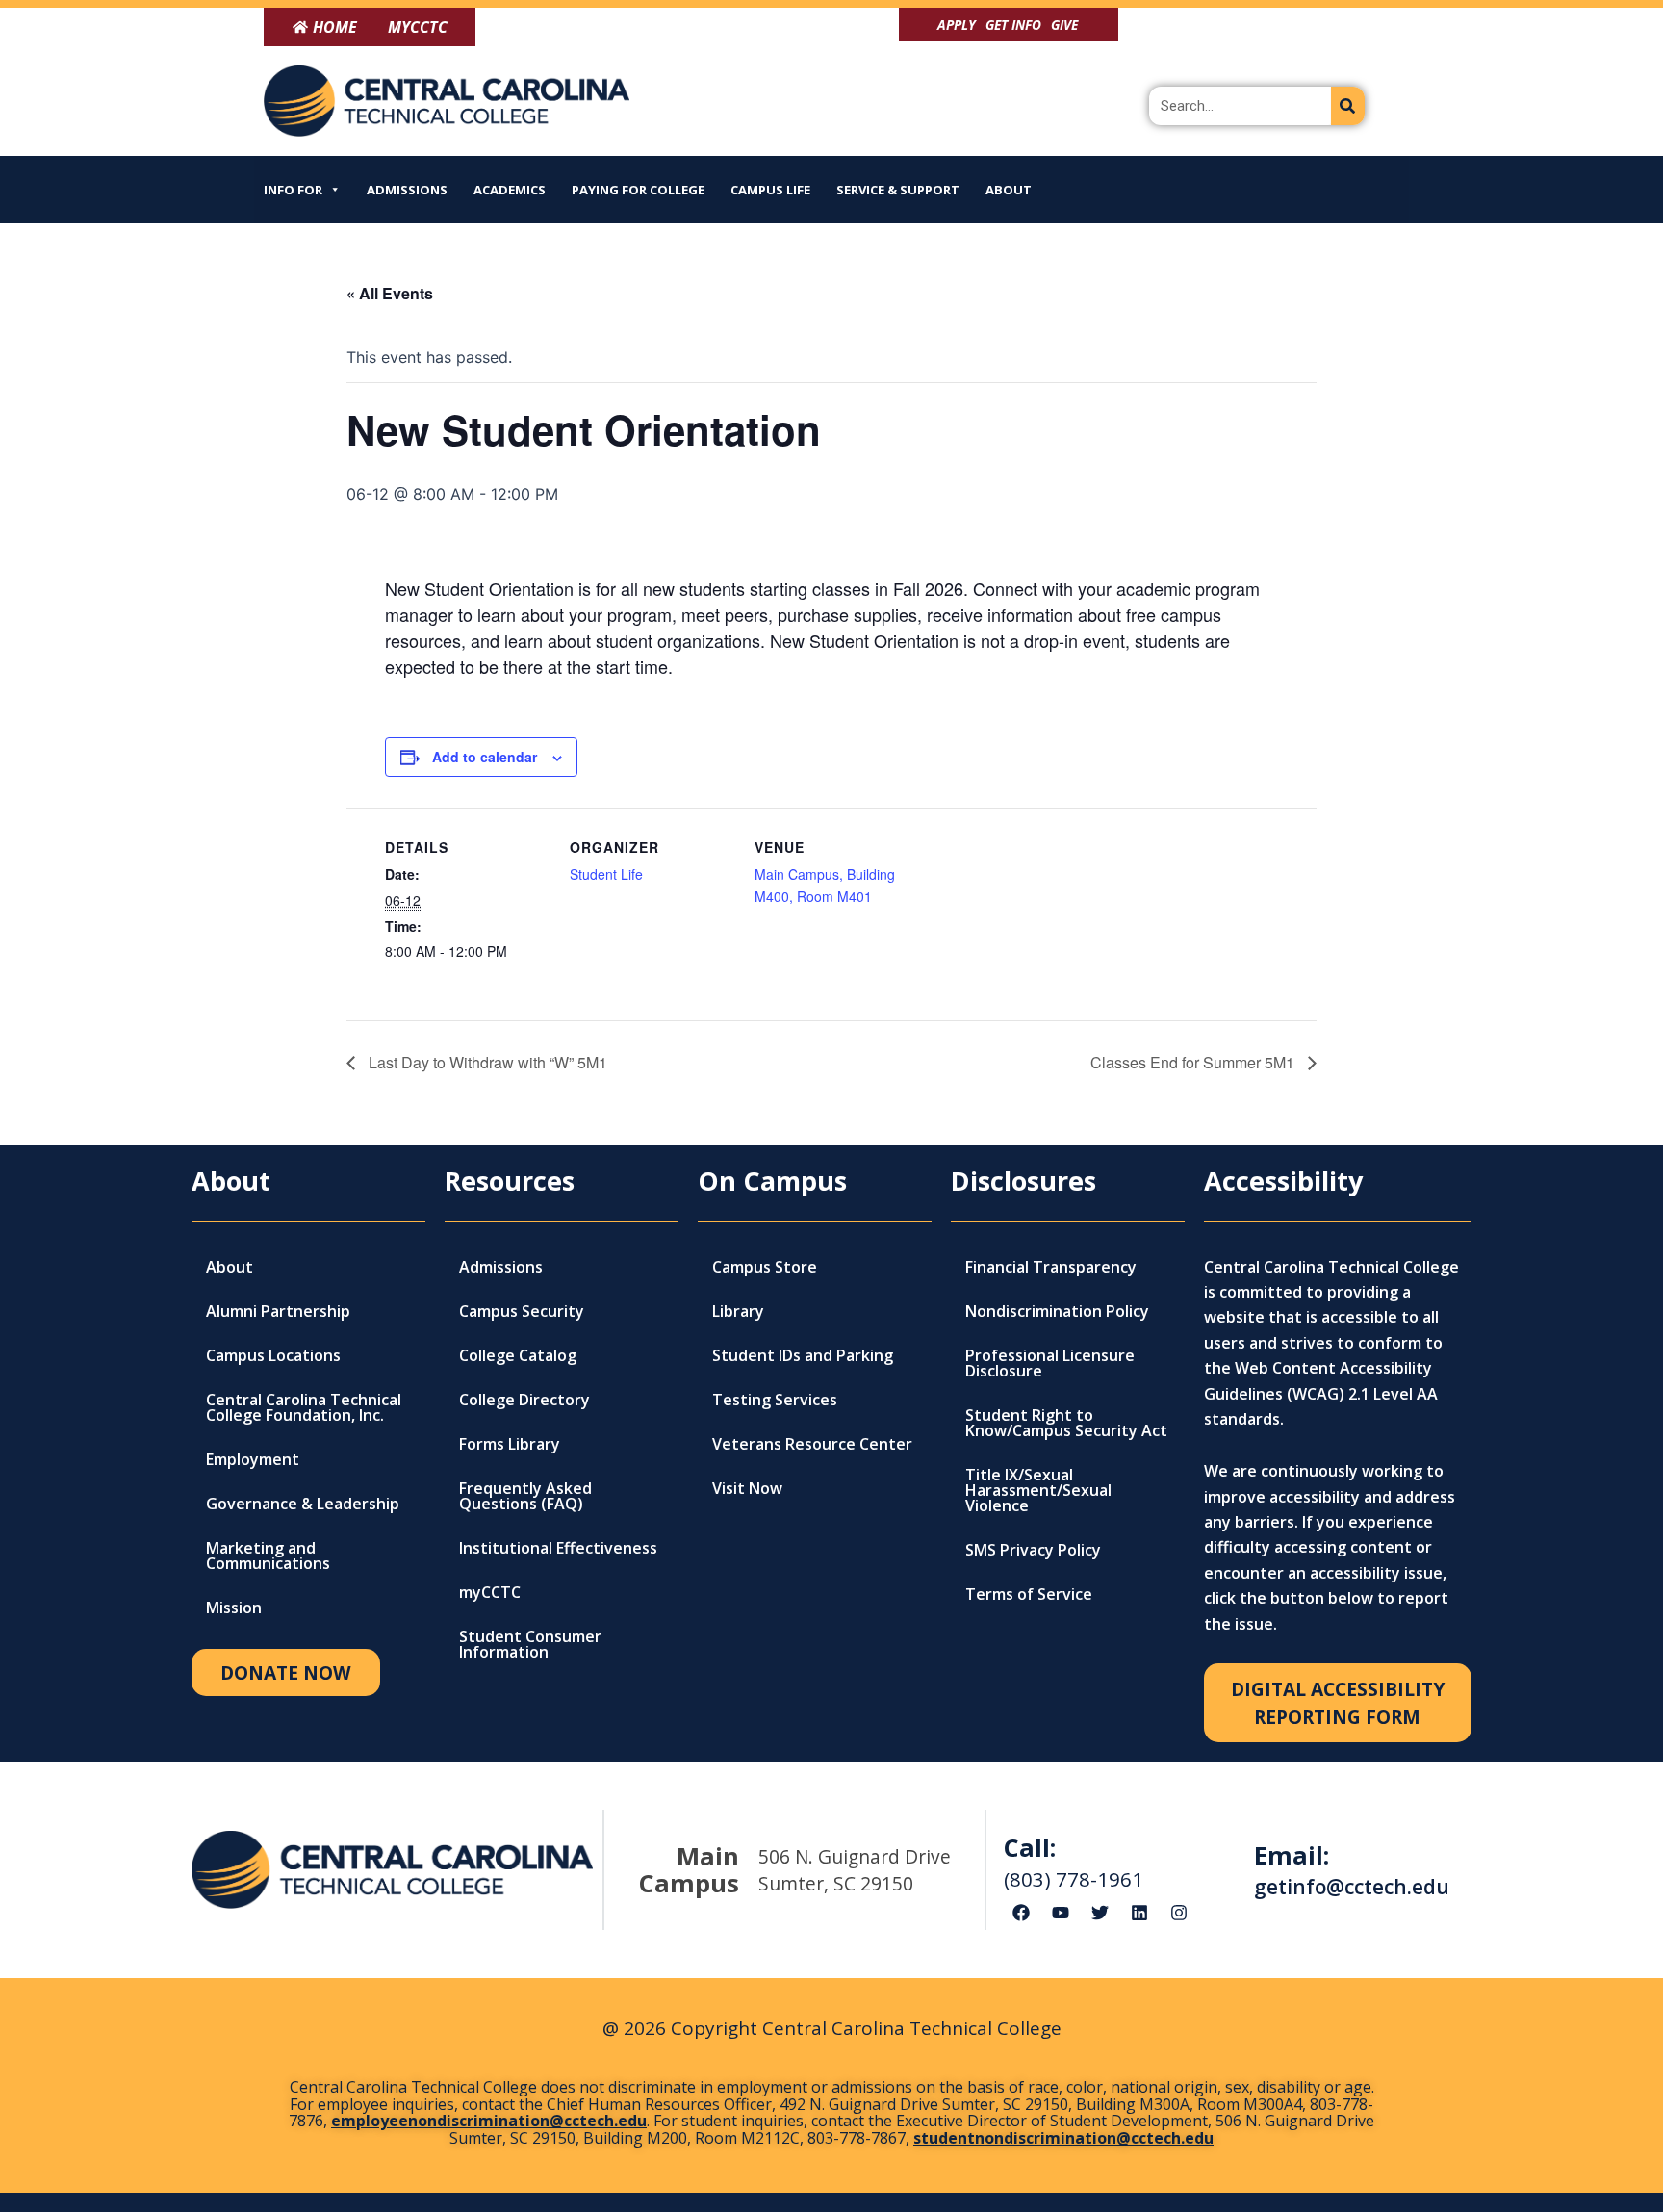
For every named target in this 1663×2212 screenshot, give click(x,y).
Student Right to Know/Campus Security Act (1066, 1423)
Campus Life (770, 190)
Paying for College (638, 190)
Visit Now (747, 1488)
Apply (957, 25)
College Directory (524, 1400)
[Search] (1348, 106)
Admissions (407, 190)
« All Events (390, 293)
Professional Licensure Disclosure (1050, 1363)
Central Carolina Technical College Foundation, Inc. (304, 1407)
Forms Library (510, 1444)
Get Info (1013, 25)
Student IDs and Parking (803, 1355)
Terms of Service (1029, 1594)
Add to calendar (485, 757)
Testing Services (775, 1400)
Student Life (606, 874)
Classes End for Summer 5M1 (1194, 1062)
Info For (293, 190)
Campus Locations (273, 1355)
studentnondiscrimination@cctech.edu (1063, 2138)
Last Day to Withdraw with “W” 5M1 (486, 1062)
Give (1064, 25)
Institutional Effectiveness (558, 1548)
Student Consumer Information (530, 1644)
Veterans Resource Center (812, 1444)
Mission (234, 1608)
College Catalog (518, 1355)
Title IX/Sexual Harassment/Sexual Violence (1038, 1490)
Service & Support (898, 190)
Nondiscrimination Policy (1057, 1311)
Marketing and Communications (268, 1556)
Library (738, 1311)
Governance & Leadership (303, 1504)
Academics (510, 190)
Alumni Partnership (278, 1311)
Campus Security (522, 1311)
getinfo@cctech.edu (1352, 1887)
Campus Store (765, 1267)
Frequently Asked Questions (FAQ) (525, 1496)
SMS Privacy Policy (1033, 1550)
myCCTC (490, 1592)
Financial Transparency (1051, 1267)
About (1009, 190)
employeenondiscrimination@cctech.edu (489, 2121)
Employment (253, 1459)
